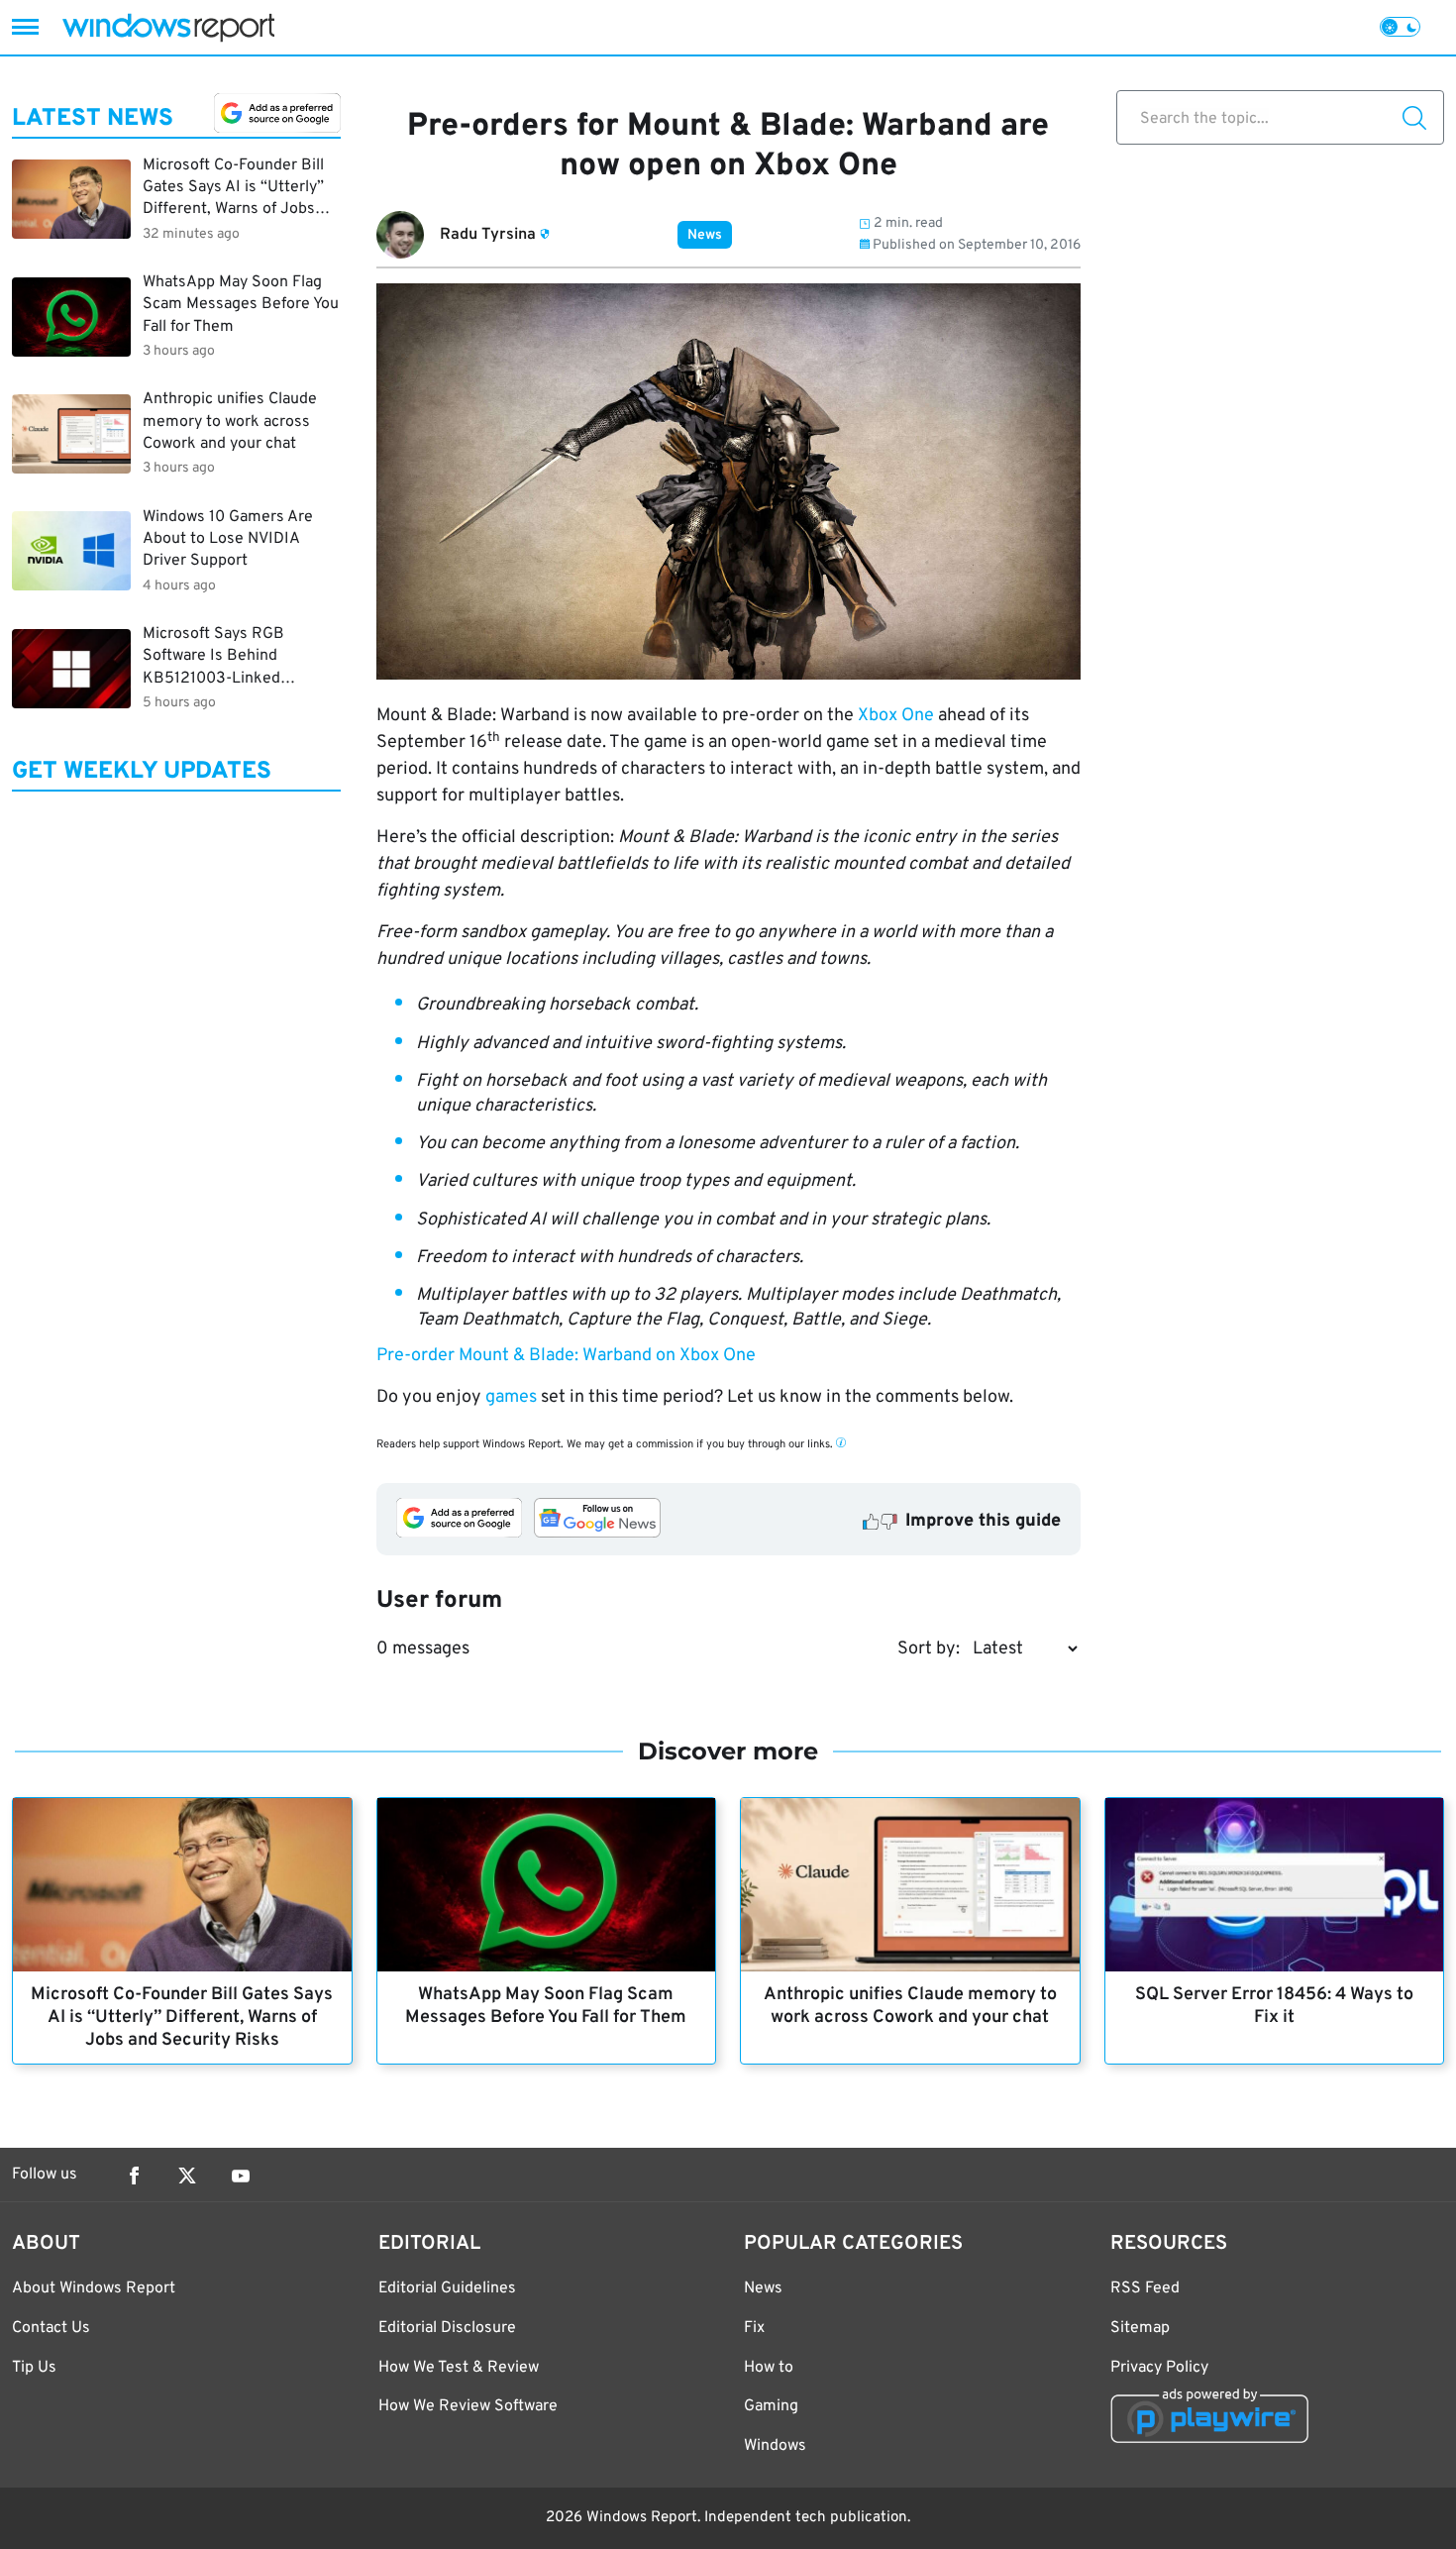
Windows (775, 2446)
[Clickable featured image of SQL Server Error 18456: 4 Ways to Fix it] (1275, 1885)
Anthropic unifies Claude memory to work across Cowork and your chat (910, 2006)
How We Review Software (468, 2406)
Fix (754, 2328)
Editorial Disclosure (447, 2328)
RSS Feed (1145, 2288)
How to (769, 2368)
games (511, 1397)
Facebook (134, 2176)
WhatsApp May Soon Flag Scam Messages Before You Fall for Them (546, 2006)
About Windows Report (94, 2288)
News (705, 235)
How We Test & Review (459, 2368)
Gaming (771, 2406)
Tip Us (34, 2368)
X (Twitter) (187, 2176)
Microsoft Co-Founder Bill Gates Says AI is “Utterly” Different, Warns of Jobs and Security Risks (182, 2018)
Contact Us (51, 2328)
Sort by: (929, 1649)
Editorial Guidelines (447, 2288)
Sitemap (1140, 2328)
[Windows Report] (168, 27)
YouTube (241, 2176)
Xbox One (896, 716)
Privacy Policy (1159, 2368)
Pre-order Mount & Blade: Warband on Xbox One (566, 1356)
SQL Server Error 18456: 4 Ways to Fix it (1274, 2006)
